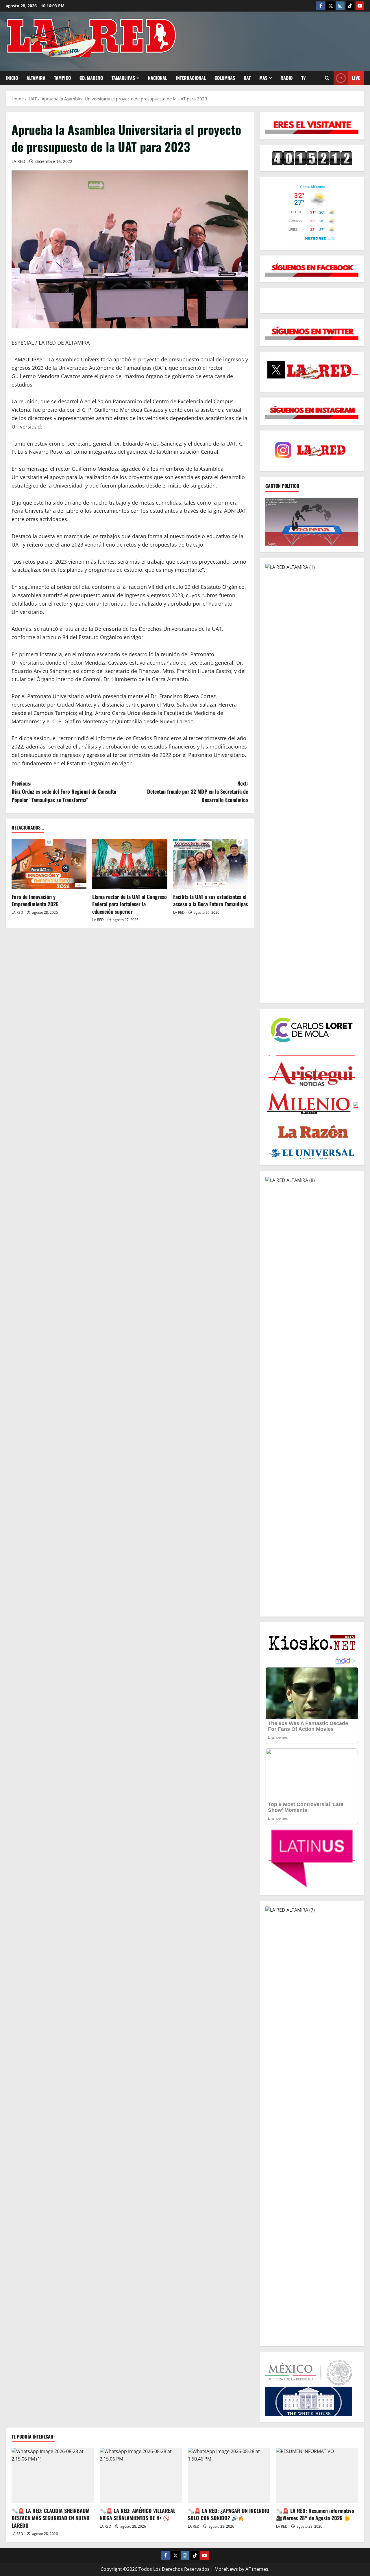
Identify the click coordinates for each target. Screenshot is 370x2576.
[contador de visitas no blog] (312, 158)
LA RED (18, 161)
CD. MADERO (91, 78)
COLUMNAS (225, 78)
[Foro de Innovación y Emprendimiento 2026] (49, 864)
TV (303, 78)
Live (356, 78)
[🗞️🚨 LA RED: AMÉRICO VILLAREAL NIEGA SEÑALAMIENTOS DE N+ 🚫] (141, 2475)
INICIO (12, 78)
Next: (198, 792)
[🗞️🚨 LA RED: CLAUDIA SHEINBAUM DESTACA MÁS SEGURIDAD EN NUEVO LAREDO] (53, 2475)
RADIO (286, 78)
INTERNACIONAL (191, 78)
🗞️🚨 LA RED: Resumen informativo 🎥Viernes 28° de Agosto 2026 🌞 (315, 2514)
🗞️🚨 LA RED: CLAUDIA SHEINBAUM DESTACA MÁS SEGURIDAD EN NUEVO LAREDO (51, 2518)
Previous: (64, 792)
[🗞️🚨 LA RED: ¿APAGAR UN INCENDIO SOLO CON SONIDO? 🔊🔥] (229, 2475)
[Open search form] (327, 78)
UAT (247, 78)
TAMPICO (62, 78)
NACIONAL (158, 78)
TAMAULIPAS (123, 78)
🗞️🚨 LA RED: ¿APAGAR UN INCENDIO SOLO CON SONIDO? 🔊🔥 (229, 2514)
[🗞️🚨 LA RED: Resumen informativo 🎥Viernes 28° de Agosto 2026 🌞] (317, 2475)
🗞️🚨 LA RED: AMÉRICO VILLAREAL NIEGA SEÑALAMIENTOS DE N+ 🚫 (138, 2514)
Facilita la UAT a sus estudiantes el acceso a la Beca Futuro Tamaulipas (211, 900)
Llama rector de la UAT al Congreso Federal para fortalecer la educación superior (129, 904)
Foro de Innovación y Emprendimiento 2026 (35, 900)
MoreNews (226, 2569)
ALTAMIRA (36, 78)
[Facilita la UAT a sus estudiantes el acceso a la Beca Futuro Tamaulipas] (211, 864)
